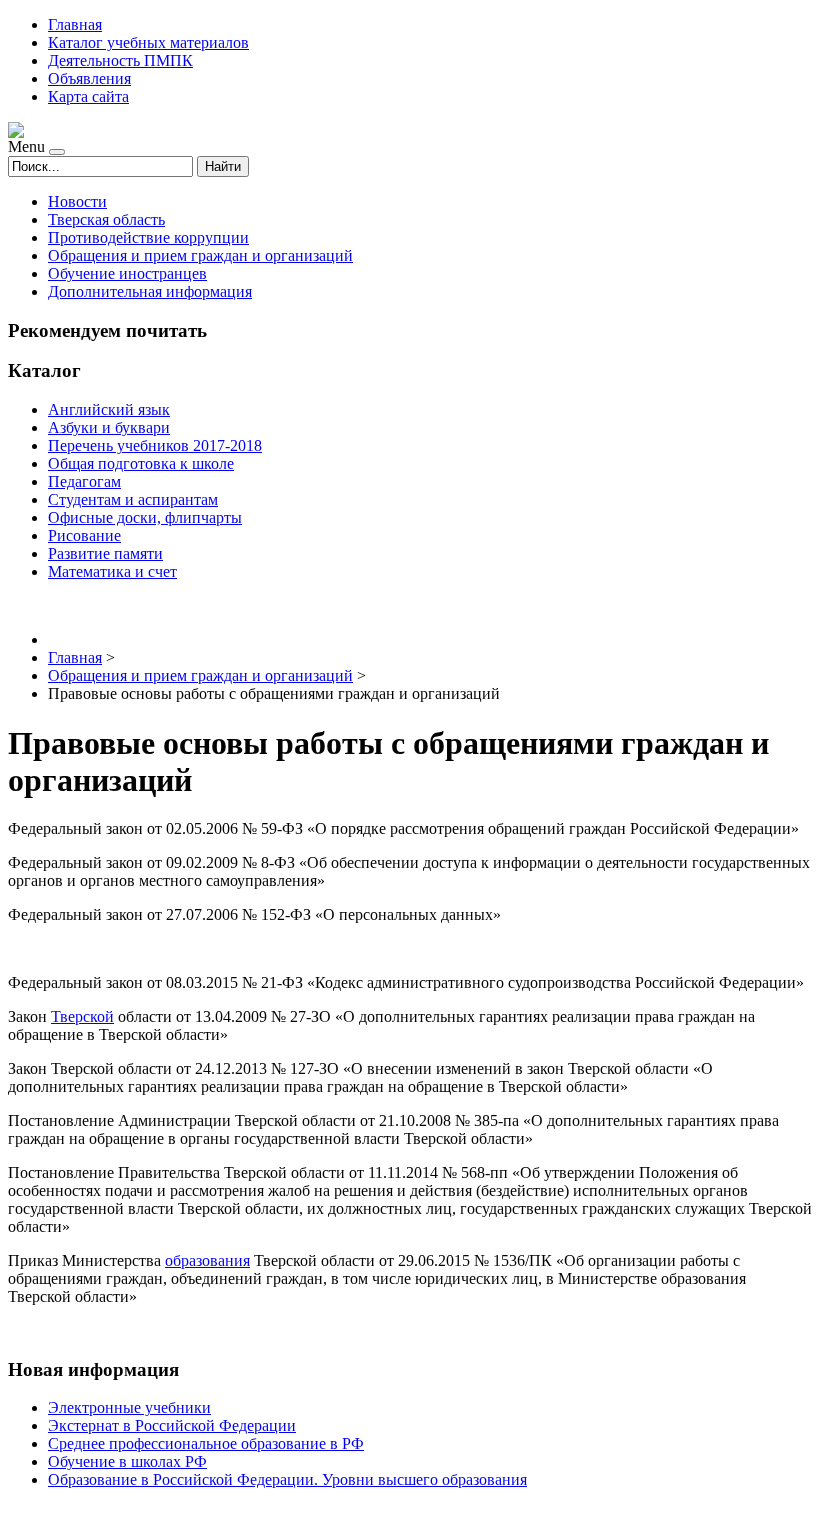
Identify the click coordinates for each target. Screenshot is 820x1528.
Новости (77, 201)
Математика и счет (112, 571)
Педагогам (84, 481)
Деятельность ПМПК (120, 60)
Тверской (82, 1016)
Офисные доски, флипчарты (145, 517)
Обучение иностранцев (127, 273)
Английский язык (109, 409)
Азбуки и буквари (109, 427)
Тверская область (106, 219)
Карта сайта (88, 96)
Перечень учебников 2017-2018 (155, 445)
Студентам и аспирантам (133, 499)
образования (207, 1260)
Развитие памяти (105, 553)
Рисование (84, 535)
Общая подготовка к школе (141, 463)
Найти (223, 166)
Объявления (89, 78)
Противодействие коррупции (148, 237)
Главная (75, 24)
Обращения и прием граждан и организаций (200, 255)
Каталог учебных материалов (148, 42)
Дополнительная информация (150, 291)
